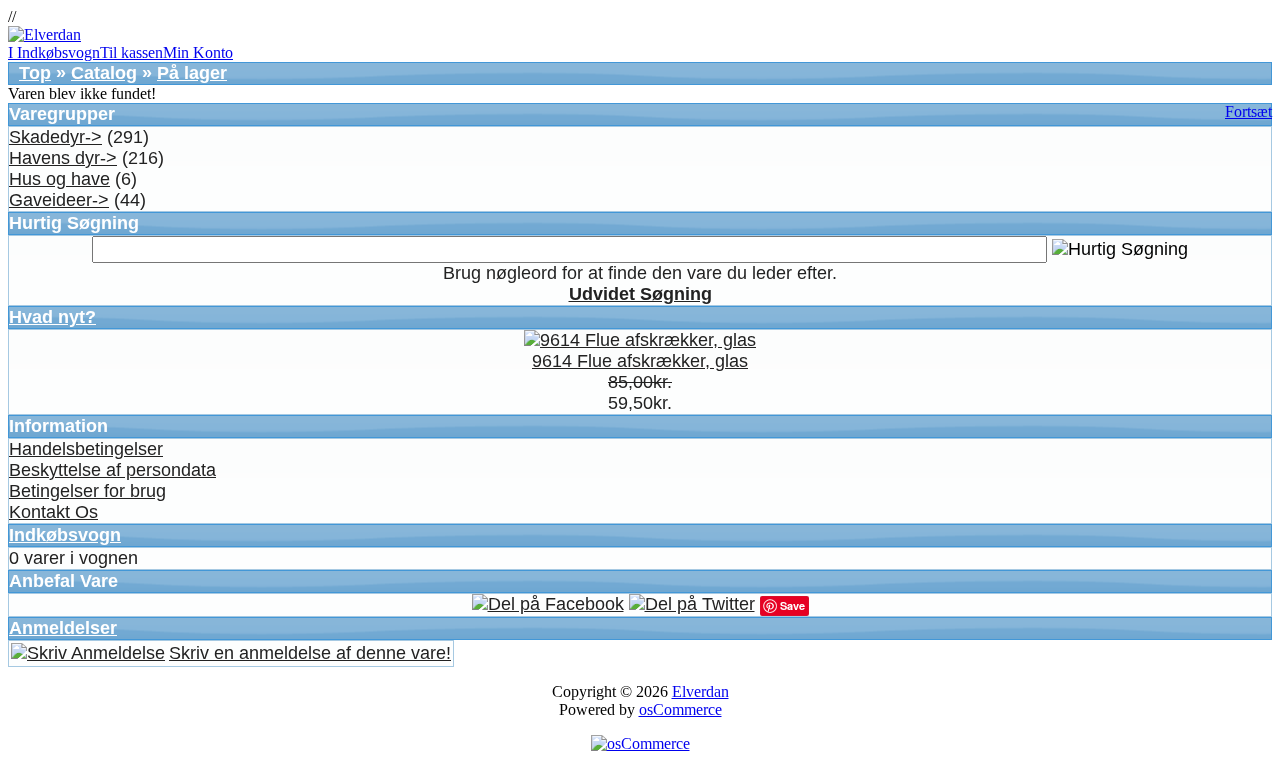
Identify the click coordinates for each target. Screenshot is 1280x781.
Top (35, 73)
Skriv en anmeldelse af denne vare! (310, 653)
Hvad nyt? (52, 317)
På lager (192, 73)
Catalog (104, 73)
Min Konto (198, 52)
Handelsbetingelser (86, 449)
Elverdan (700, 691)
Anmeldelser (63, 628)
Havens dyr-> (63, 158)
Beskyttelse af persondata (112, 470)
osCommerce (680, 709)
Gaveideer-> (59, 200)
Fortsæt (1248, 111)
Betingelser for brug (87, 491)
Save (792, 605)
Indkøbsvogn (65, 535)
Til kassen (131, 52)
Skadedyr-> (55, 137)
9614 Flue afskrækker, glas (640, 361)
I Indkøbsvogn (54, 52)
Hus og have (59, 179)
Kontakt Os (53, 512)
